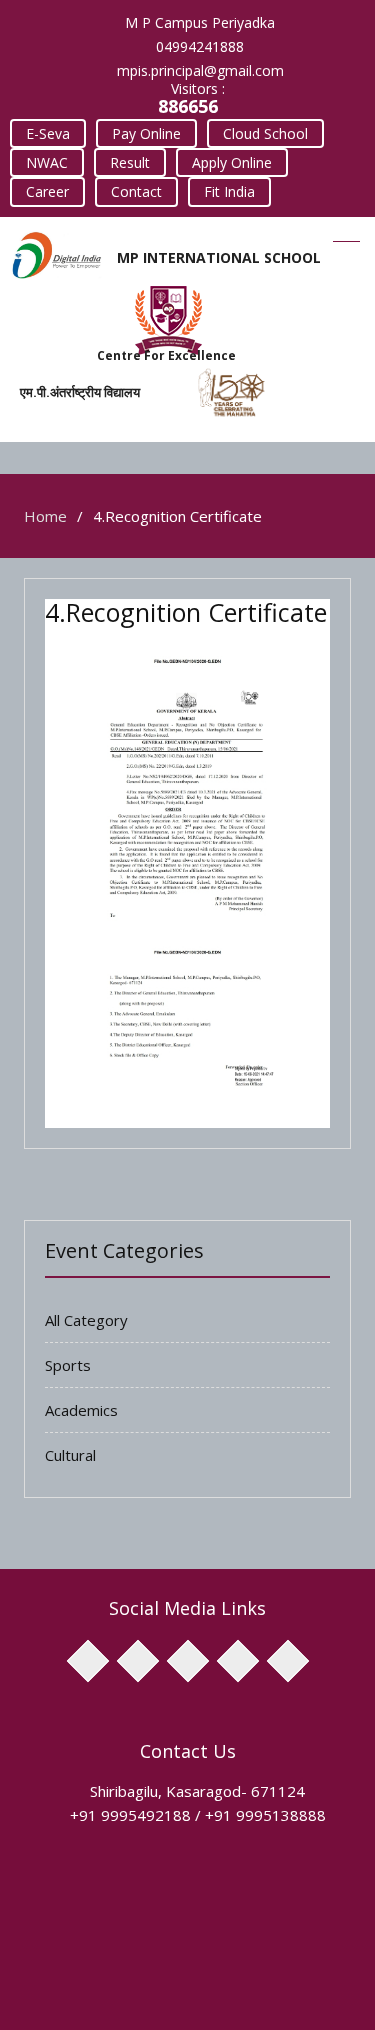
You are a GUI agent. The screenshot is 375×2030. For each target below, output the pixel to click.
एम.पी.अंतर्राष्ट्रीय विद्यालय (80, 392)
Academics (81, 1410)
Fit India (229, 191)
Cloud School (265, 133)
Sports (68, 1365)
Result (130, 162)
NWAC (47, 162)
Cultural (70, 1455)
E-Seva (48, 133)
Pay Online (146, 133)
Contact (136, 191)
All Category (86, 1320)
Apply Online (232, 162)
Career (47, 191)
